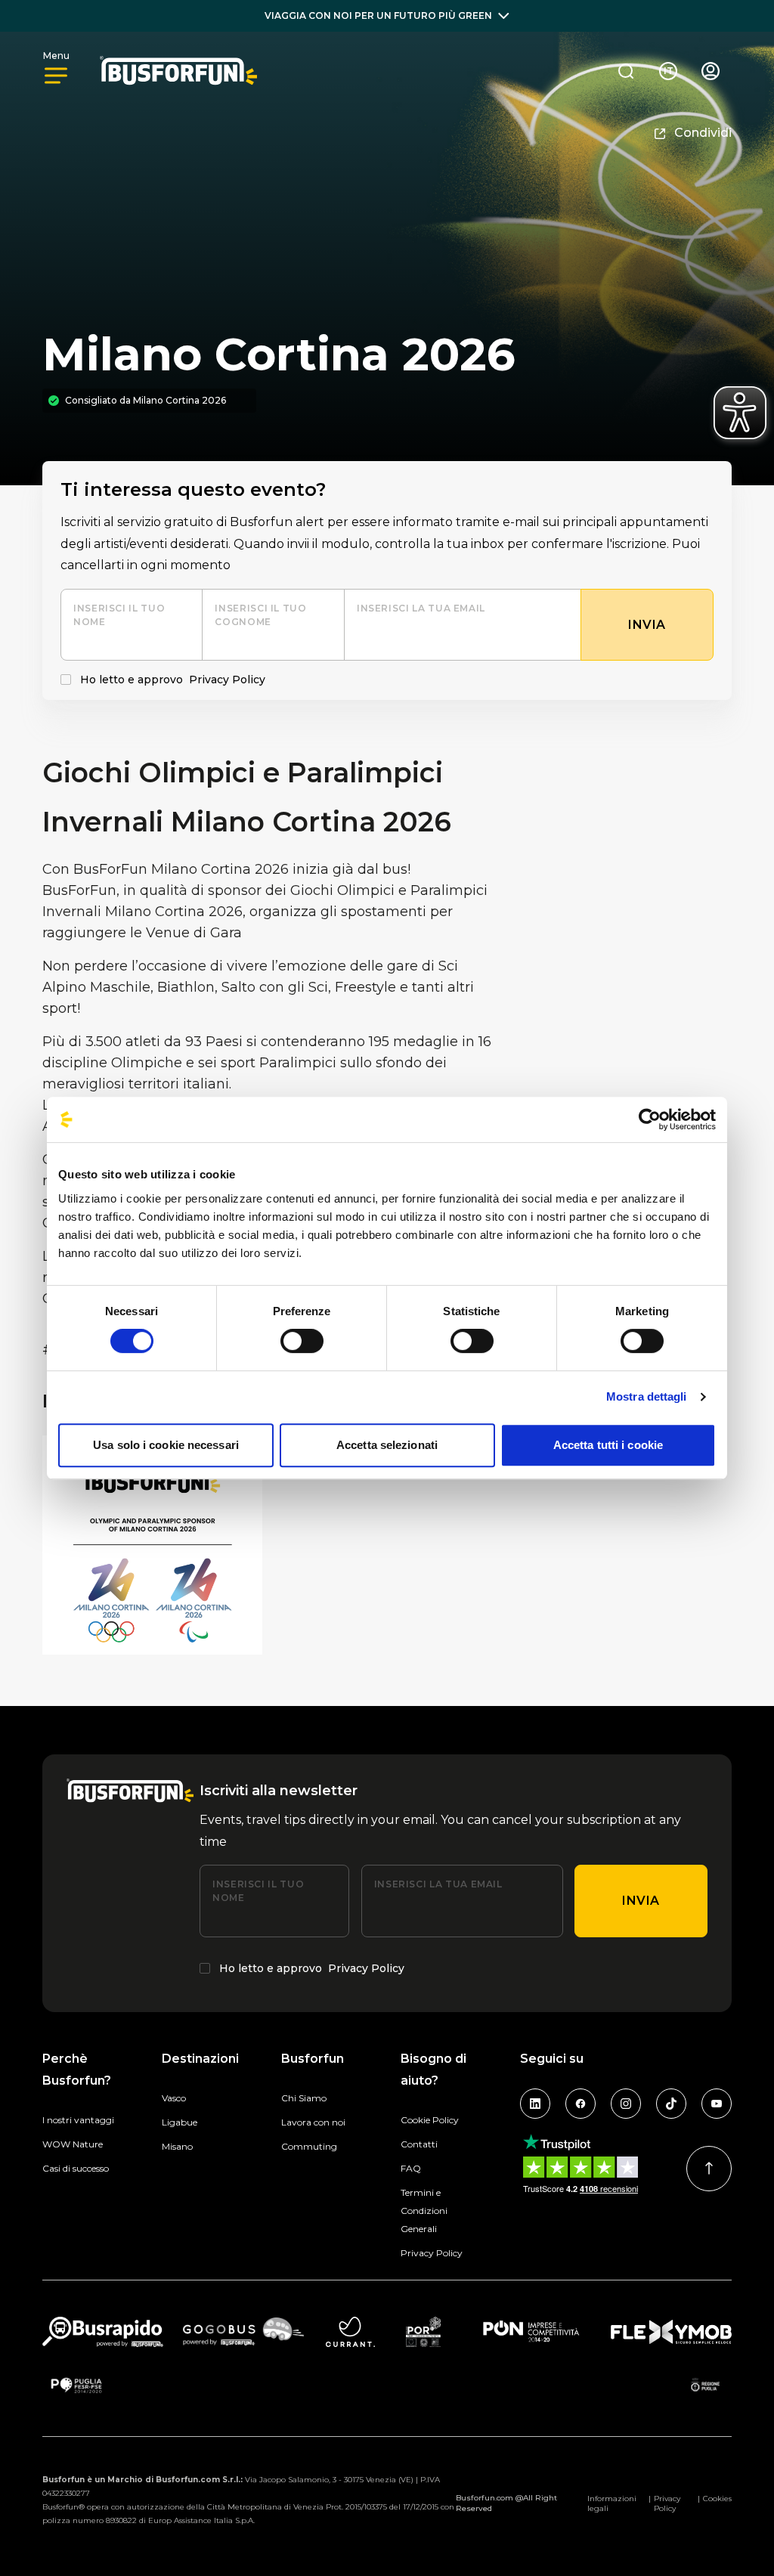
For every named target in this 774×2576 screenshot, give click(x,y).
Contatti (419, 2144)
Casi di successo (76, 2168)
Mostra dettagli (647, 1396)
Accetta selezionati (387, 1445)
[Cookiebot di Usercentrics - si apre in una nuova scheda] (650, 1119)
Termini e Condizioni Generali (424, 2211)
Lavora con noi (313, 2122)
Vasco (174, 2098)
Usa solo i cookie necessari (166, 1445)
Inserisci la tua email (421, 608)
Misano (177, 2146)
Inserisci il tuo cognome (260, 615)
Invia (641, 1901)
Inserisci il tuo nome (119, 615)
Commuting (309, 2146)
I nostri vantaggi (78, 2120)
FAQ (411, 2168)
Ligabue (180, 2122)
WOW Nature (73, 2144)
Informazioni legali (612, 2503)
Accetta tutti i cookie (608, 1445)
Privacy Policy (227, 680)
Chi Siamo (304, 2098)
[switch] (302, 1341)
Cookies (717, 2499)
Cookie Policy (430, 2120)
